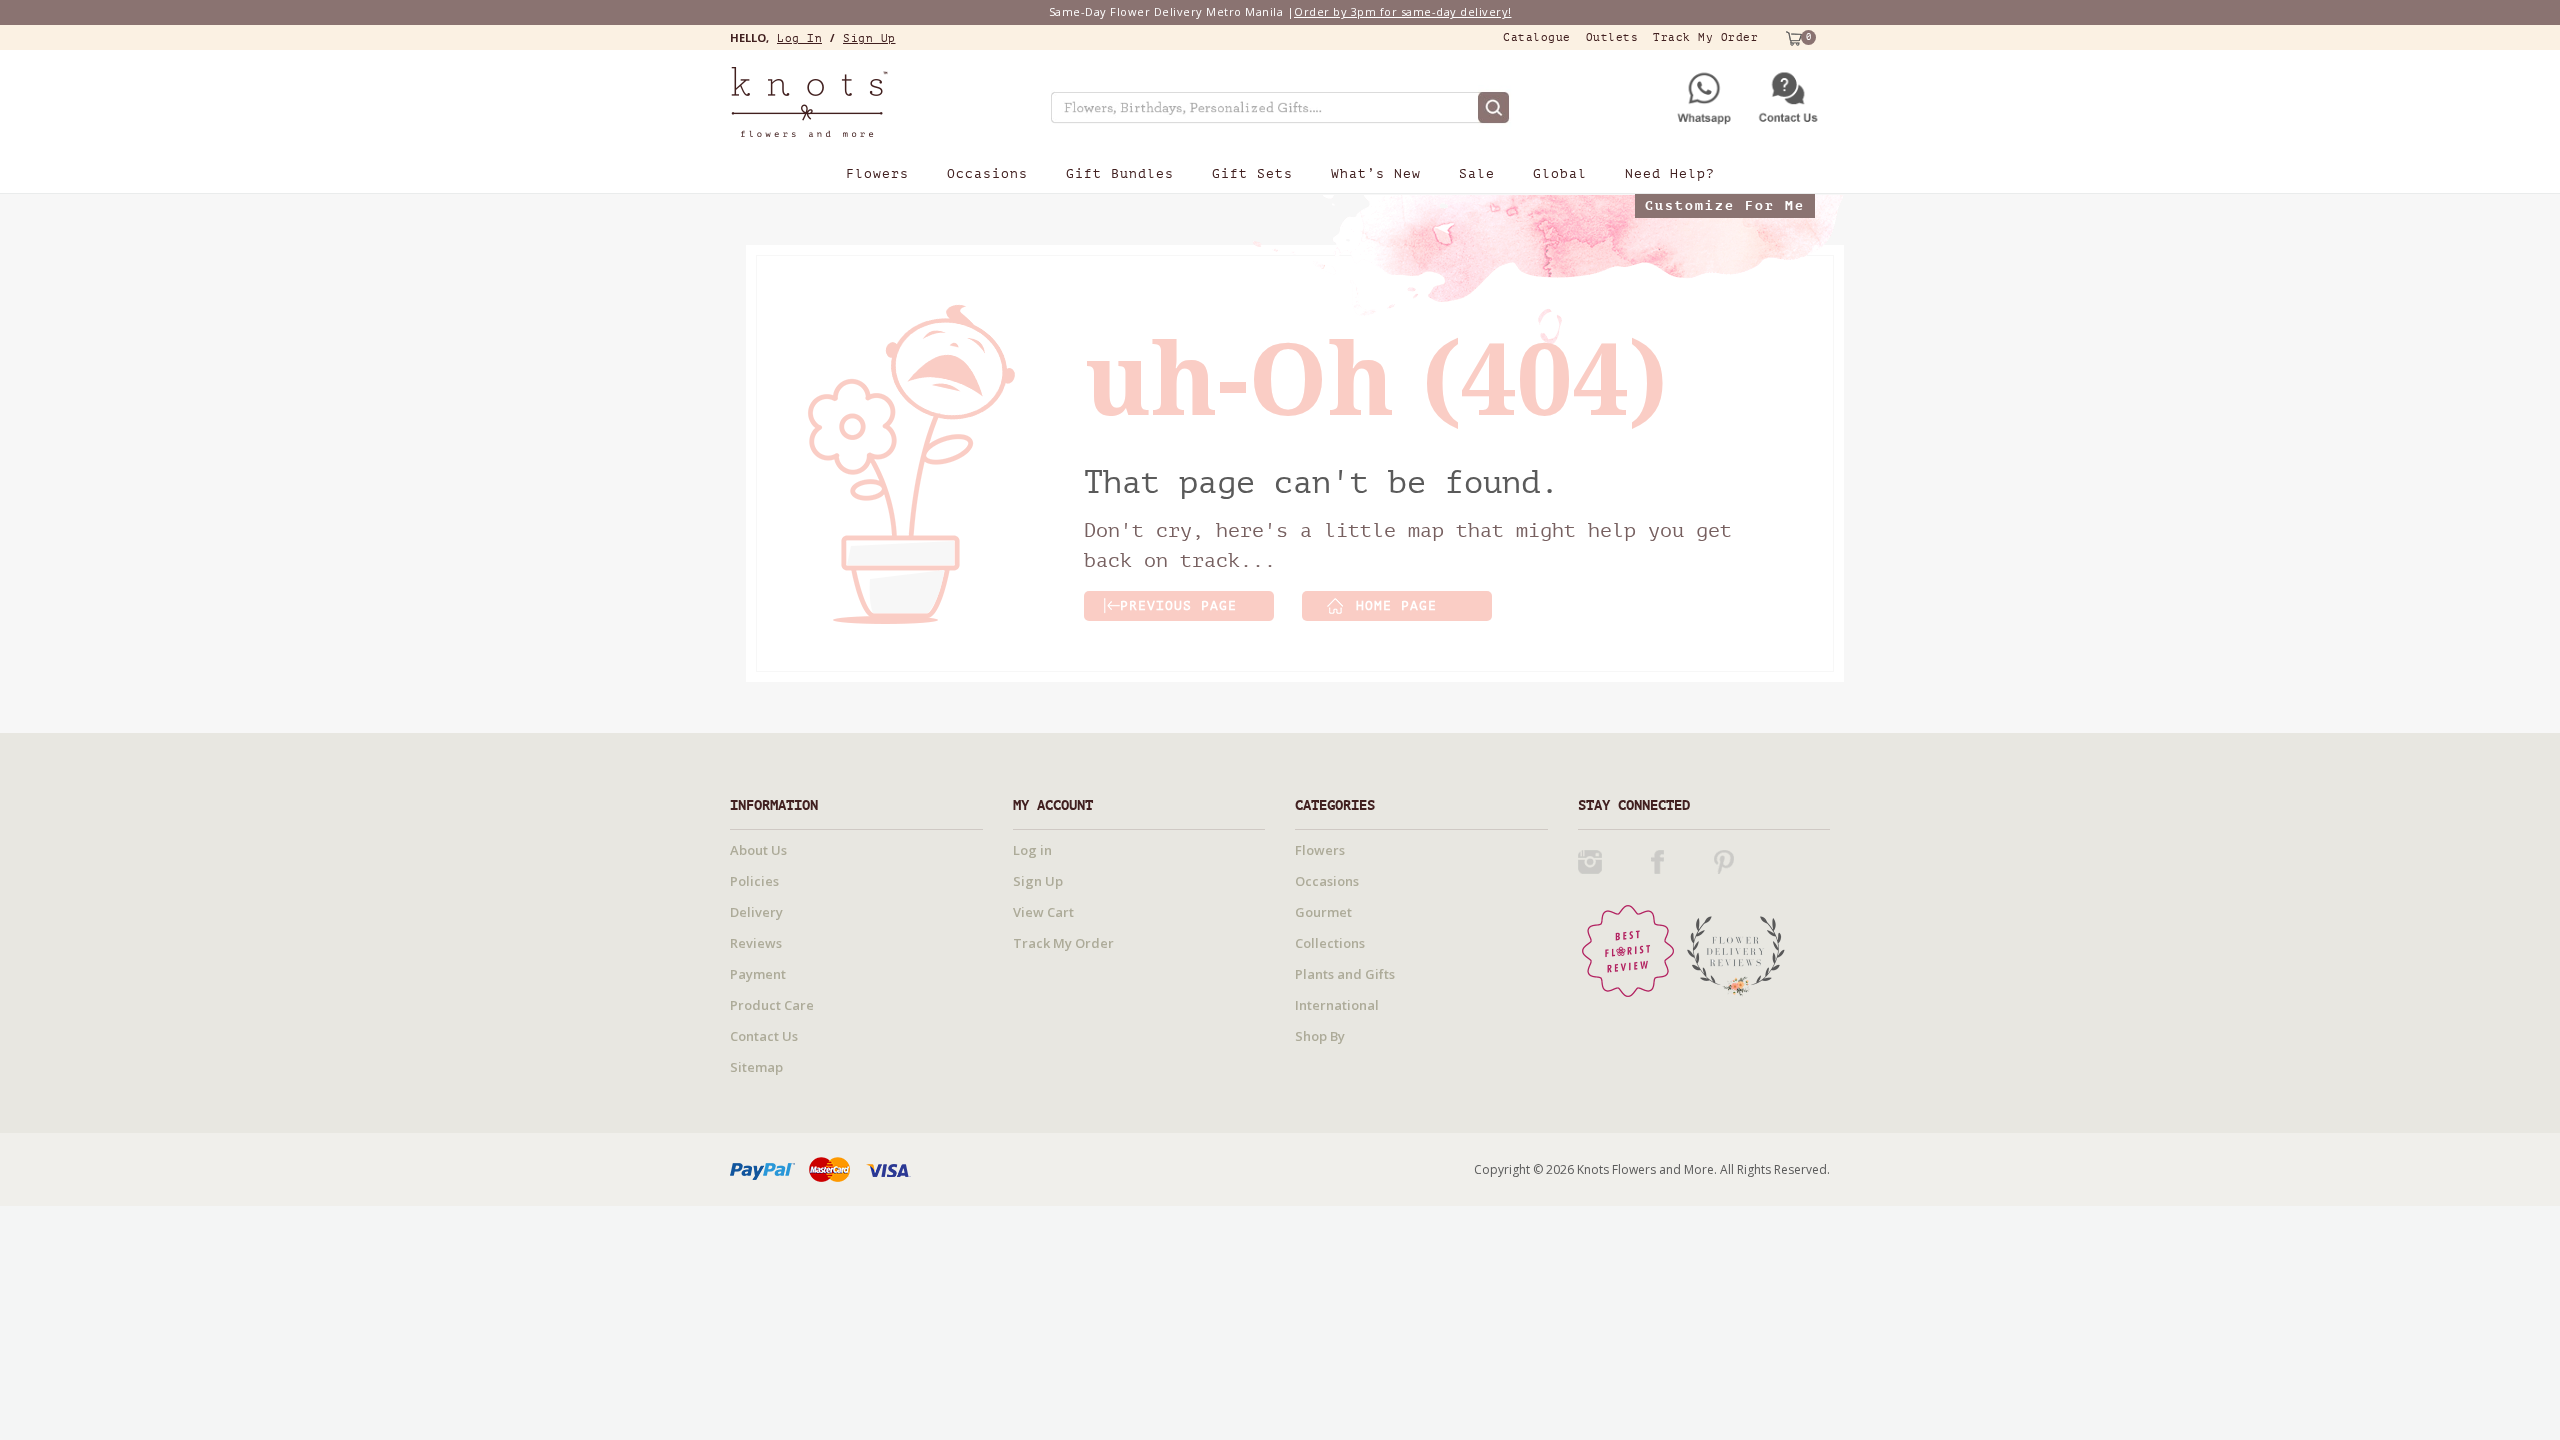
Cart (1792, 37)
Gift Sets (1252, 173)
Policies (754, 881)
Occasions (987, 173)
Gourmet (1323, 912)
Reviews (756, 943)
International (1337, 1005)
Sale (1477, 173)
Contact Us (764, 1036)
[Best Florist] (1628, 949)
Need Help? (1670, 173)
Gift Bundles (1120, 173)
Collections (1330, 943)
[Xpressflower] (856, 102)
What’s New (1376, 173)
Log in (799, 38)
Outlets (1612, 37)
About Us (758, 850)
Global (1560, 173)
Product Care (772, 1005)
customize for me (1725, 205)
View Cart (1043, 912)
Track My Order (1705, 37)
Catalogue (1537, 37)
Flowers (877, 173)
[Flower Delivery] (1736, 949)
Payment (758, 974)
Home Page (1396, 605)
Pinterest (1724, 862)
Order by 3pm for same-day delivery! (1403, 12)
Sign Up (869, 38)
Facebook (1657, 862)
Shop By (1320, 1036)
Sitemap (756, 1067)
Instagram (1590, 862)
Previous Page (1178, 605)
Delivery (756, 912)
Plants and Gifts (1345, 974)
